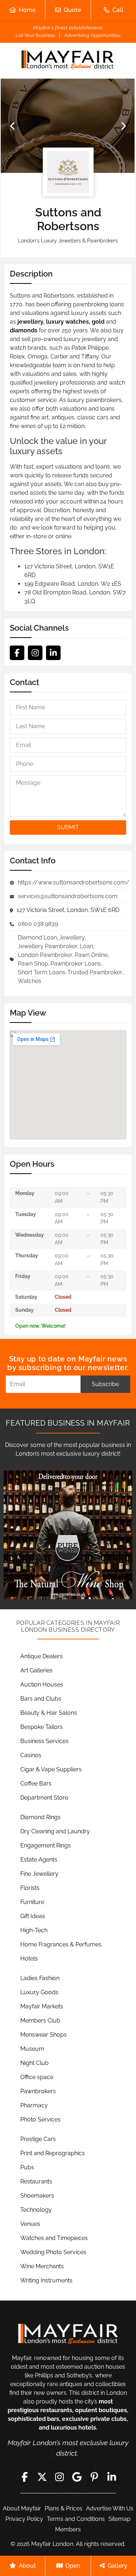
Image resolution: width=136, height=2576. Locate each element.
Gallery (118, 2566)
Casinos (31, 1755)
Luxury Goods (39, 1992)
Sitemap (119, 2519)
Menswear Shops (44, 2035)
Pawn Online (91, 955)
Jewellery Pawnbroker (48, 946)
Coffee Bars (36, 1783)
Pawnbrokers (38, 2091)
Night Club (34, 2063)
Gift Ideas (33, 1916)
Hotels (29, 1959)
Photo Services (40, 2119)
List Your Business (35, 35)
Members (68, 2529)
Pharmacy (34, 2105)
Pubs (27, 2167)
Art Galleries (36, 1670)
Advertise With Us (110, 2508)
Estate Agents (39, 1860)
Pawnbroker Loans (76, 964)
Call (118, 10)
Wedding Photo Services (53, 2252)
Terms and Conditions (76, 2519)
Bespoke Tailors (42, 1727)
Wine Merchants (42, 2266)
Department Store (44, 1798)
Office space (37, 2077)
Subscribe (105, 1384)
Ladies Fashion (40, 1978)
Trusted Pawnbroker (95, 972)
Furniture (32, 1902)
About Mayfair (22, 2508)
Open (73, 2566)
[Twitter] (42, 2477)
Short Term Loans (42, 972)
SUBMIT (68, 827)
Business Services (44, 1741)
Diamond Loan (37, 938)
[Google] (77, 2477)
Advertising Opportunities (92, 35)
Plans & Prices (63, 2508)
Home (27, 10)
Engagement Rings (46, 1845)
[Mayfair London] (68, 61)
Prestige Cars (38, 2139)
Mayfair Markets (42, 2006)
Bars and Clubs (41, 1699)
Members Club (40, 2021)
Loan (86, 946)
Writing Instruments (46, 2280)
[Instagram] (35, 653)
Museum (32, 2049)
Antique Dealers (42, 1656)
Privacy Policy (24, 2519)
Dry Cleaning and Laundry (55, 1831)
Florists (30, 1888)
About (27, 2566)
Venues (30, 2224)
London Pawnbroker (45, 955)
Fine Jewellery (39, 1874)
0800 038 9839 (38, 924)
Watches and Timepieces (54, 2238)
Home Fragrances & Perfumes (61, 1944)
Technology (36, 2210)
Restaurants (36, 2181)
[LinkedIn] (112, 2477)
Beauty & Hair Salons (49, 1713)
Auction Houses (42, 1685)
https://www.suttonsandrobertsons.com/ (74, 882)
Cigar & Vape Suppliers (51, 1769)
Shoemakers (37, 2196)
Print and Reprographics (53, 2153)
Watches (30, 981)
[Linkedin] (53, 653)
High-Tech (34, 1930)
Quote (72, 10)
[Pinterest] (94, 2477)
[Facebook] (17, 653)
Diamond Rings (40, 1817)
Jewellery (72, 938)
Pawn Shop (33, 964)
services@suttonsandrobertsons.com (68, 896)
